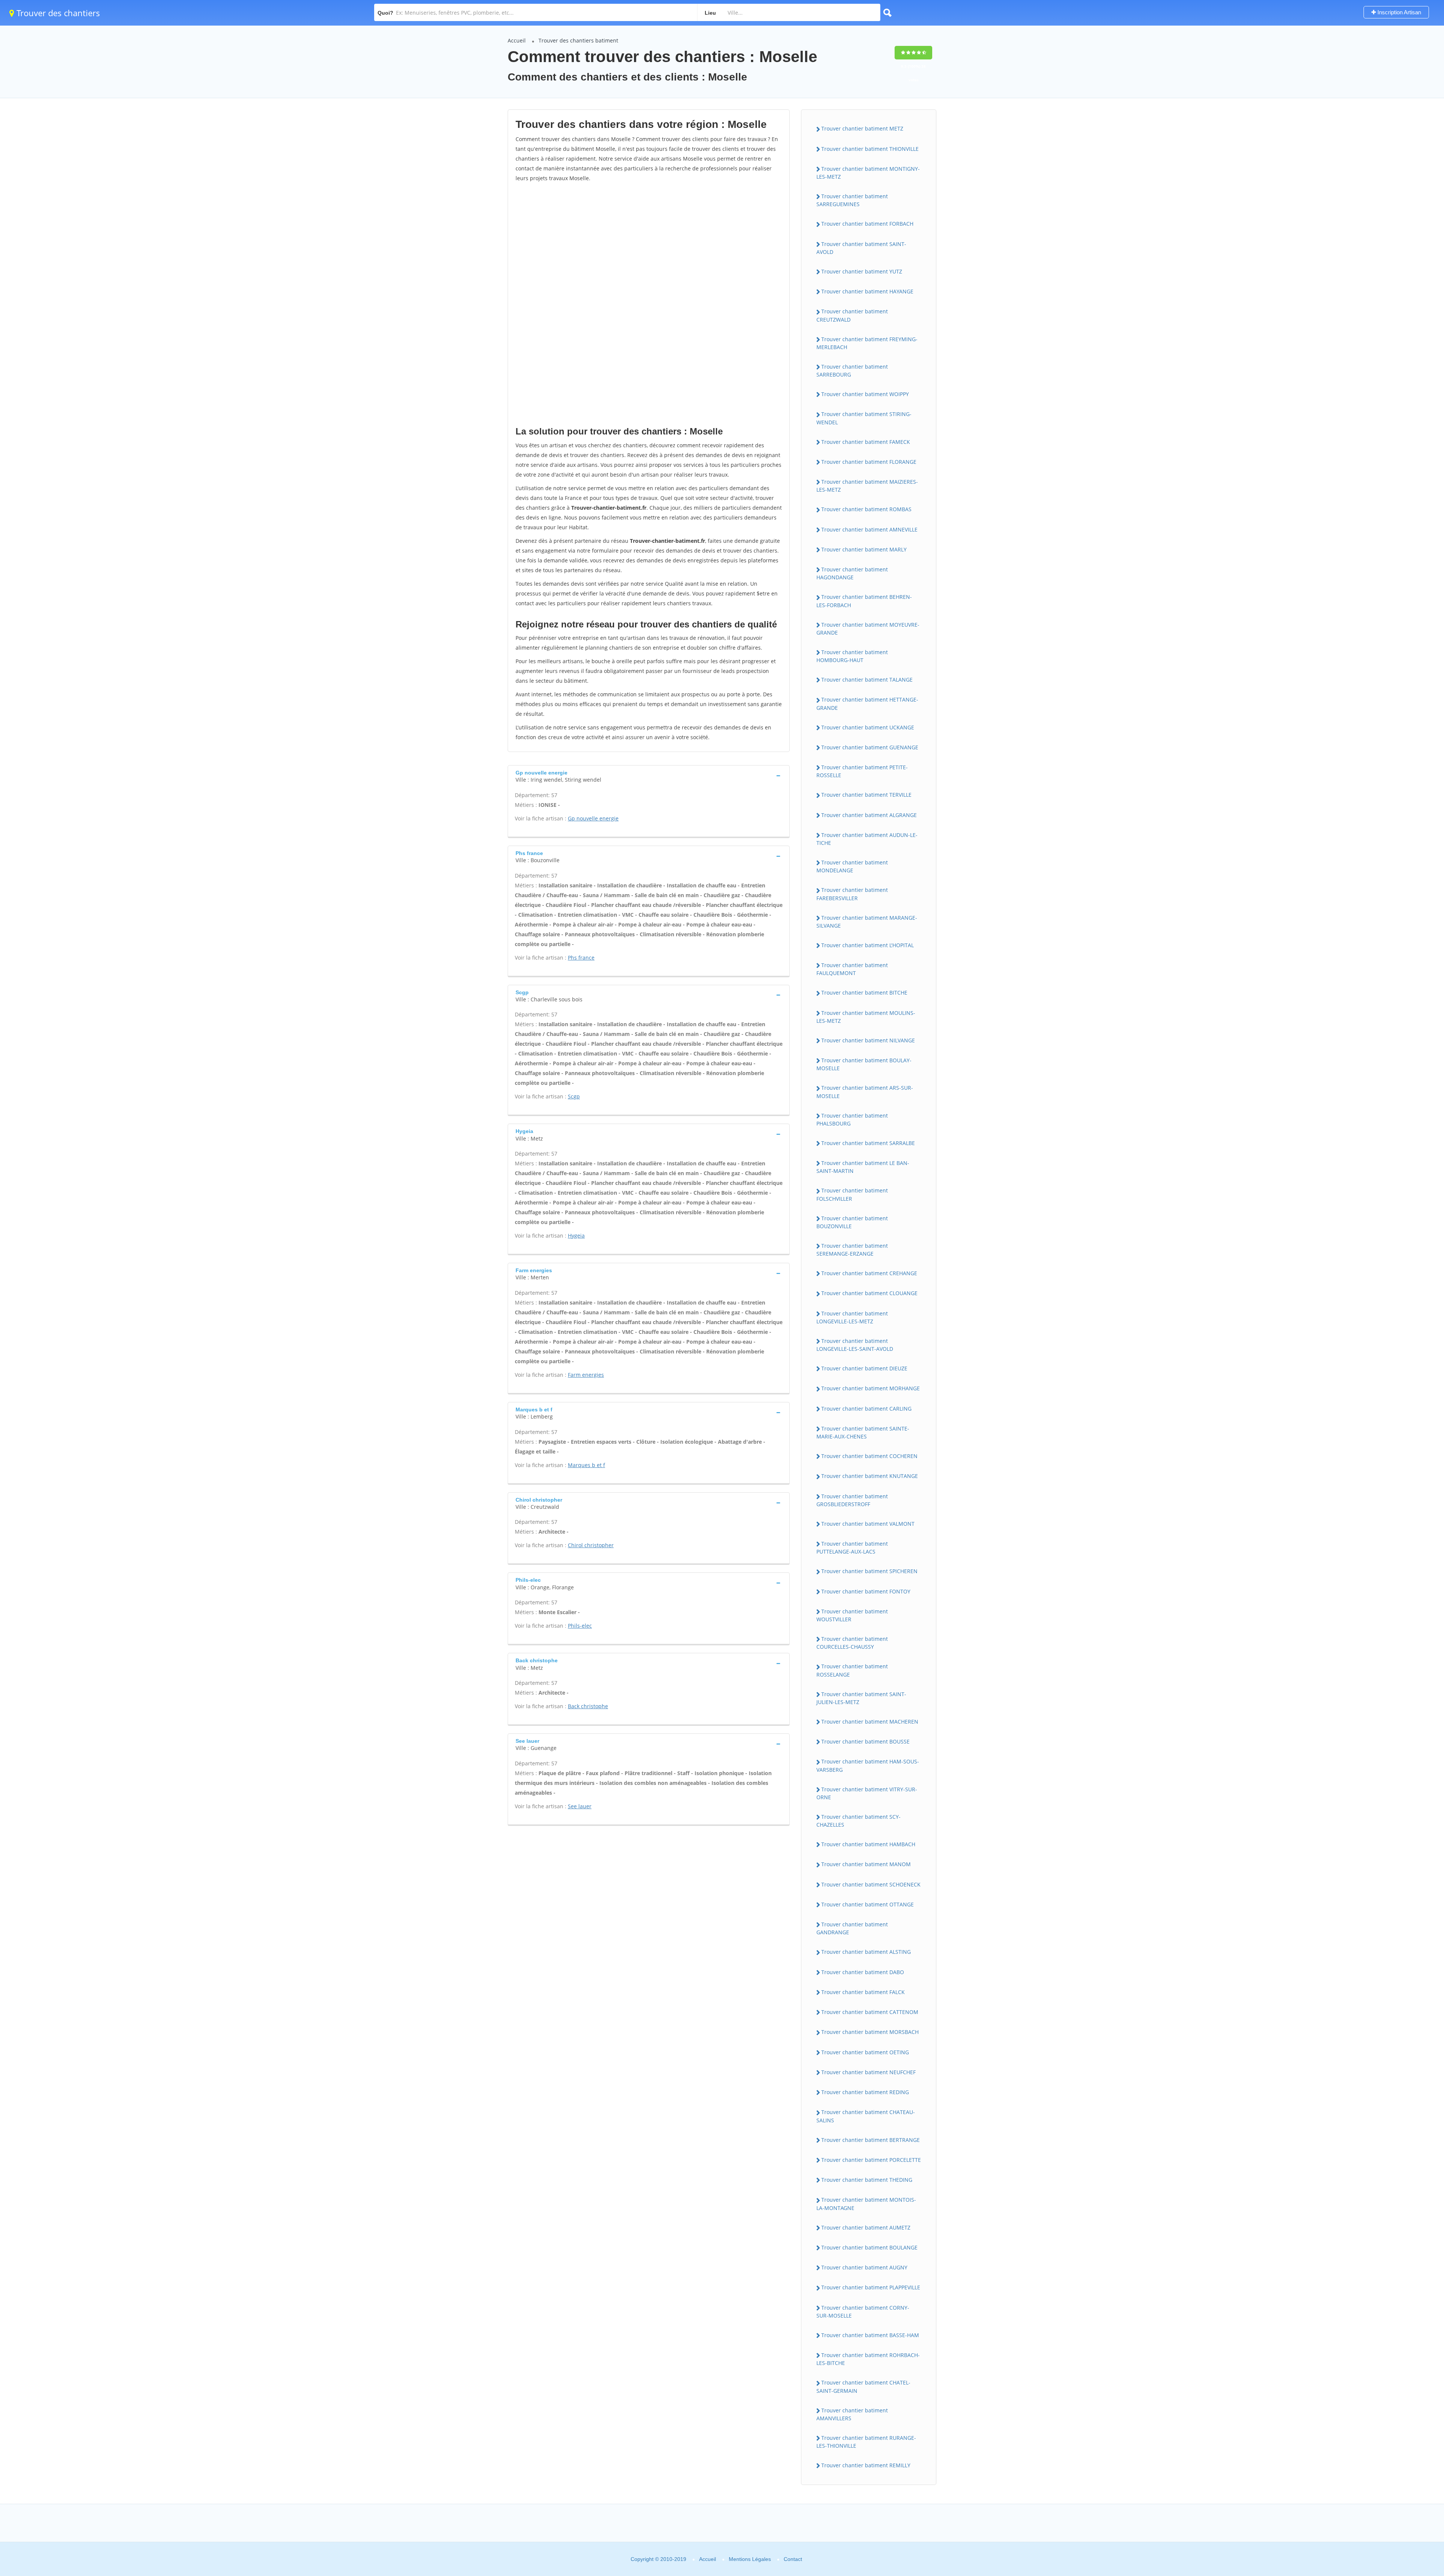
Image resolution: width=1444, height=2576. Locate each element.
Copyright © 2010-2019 (658, 2559)
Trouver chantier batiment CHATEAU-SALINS (866, 2116)
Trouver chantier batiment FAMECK (866, 442)
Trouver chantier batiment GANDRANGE (852, 1928)
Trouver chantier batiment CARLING (866, 1409)
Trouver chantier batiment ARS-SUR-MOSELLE (865, 1092)
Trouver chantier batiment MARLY (864, 549)
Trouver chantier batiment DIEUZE (864, 1368)
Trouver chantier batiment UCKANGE (868, 727)
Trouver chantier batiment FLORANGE (869, 462)
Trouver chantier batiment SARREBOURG (852, 371)
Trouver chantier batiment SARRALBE (868, 1143)
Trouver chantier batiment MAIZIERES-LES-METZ (867, 486)
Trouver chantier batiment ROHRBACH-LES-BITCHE (868, 2359)
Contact (793, 2559)
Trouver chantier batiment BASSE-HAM (870, 2335)
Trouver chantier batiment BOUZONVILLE (852, 1222)
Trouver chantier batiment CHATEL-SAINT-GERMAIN (863, 2386)
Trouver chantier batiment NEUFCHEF (868, 2072)
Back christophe (588, 1706)
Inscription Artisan (1398, 12)
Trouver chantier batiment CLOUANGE (869, 1293)
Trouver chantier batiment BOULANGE (869, 2247)
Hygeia (576, 1236)
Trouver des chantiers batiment (578, 40)
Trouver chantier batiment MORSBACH (870, 2032)
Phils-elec (580, 1626)
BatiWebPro (1373, 2536)
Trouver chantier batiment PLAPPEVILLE (871, 2287)
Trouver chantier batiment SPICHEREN (869, 1571)
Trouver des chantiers (57, 13)
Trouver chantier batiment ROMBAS (866, 509)
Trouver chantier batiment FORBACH (867, 224)
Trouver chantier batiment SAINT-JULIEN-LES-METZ (861, 1698)
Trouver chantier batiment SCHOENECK (871, 1884)
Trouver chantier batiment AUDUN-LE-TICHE (867, 839)
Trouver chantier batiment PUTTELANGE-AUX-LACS (852, 1548)
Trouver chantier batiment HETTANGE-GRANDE (867, 703)
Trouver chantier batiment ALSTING (866, 1952)
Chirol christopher (591, 1545)
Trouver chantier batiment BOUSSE (865, 1741)
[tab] (649, 775)
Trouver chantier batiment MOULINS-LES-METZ (866, 1017)
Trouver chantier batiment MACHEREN (870, 1722)
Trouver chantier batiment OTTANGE (868, 1904)
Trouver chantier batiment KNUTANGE (870, 1476)
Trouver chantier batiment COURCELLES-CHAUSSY (852, 1643)
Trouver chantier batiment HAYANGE (867, 291)
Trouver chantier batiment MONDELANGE (852, 866)
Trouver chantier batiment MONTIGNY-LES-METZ (868, 173)
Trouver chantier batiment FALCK (863, 1992)
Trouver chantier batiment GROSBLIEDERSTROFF (852, 1500)
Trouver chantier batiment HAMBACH (868, 1844)
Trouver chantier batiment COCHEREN (869, 1456)
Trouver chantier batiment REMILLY (866, 2465)
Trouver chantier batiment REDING (865, 2092)
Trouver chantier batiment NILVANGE (868, 1040)
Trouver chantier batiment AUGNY (864, 2267)
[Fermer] (1413, 2468)
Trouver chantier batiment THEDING (867, 2180)
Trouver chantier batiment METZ (862, 128)
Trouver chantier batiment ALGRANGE (869, 815)
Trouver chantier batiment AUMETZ (866, 2227)
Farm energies (586, 1375)
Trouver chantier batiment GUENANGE (870, 747)
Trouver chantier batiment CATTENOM (870, 2012)
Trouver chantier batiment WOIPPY (865, 394)
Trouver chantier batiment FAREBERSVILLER (852, 894)
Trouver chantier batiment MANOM (866, 1864)
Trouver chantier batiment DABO (863, 1972)
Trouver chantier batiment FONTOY (866, 1591)
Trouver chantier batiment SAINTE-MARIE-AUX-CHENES (863, 1432)
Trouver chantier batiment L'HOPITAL (868, 945)
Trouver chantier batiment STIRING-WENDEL (864, 418)
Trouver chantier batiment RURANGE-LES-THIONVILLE (866, 2442)
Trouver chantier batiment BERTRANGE (871, 2140)
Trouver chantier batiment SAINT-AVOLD (861, 248)
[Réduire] (1400, 2468)
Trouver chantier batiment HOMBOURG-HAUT (852, 656)
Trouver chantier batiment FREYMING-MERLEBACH (867, 343)
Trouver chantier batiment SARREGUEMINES (852, 200)
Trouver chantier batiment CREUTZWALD (852, 315)
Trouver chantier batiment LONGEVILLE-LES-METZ (852, 1317)
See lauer (580, 1806)
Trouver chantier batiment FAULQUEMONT (852, 969)
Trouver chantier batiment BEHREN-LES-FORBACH (864, 601)
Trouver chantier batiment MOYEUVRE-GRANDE (868, 629)
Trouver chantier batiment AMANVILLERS (852, 2414)
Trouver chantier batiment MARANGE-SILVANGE (867, 922)
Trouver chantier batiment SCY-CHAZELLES (859, 1821)
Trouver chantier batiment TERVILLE (866, 795)
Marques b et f (586, 1465)
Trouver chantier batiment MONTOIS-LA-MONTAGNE (866, 2204)
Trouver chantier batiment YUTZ (862, 271)
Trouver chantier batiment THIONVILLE (870, 149)
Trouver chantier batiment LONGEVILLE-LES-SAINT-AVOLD (855, 1345)
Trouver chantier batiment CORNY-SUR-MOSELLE (863, 2312)
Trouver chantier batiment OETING (865, 2052)
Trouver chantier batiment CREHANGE (869, 1273)
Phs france (581, 958)
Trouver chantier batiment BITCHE (864, 993)
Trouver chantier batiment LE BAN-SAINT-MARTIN (863, 1167)
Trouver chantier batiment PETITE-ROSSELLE (862, 771)
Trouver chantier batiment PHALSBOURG (852, 1119)
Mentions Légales (750, 2559)
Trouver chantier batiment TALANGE (867, 680)
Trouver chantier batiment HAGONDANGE (852, 573)
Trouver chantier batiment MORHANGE (871, 1388)
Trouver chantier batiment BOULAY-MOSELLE (864, 1064)
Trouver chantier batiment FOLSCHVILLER (852, 1194)
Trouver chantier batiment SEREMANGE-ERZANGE (852, 1250)
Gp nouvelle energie (593, 818)
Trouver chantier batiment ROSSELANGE (852, 1670)
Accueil (517, 40)
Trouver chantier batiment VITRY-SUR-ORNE (867, 1793)
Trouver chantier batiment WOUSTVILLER (852, 1615)
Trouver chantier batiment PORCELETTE (871, 2160)
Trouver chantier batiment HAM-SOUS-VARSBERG (868, 1765)
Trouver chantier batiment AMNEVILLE (869, 529)
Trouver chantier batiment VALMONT (868, 1524)
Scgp (574, 1096)
